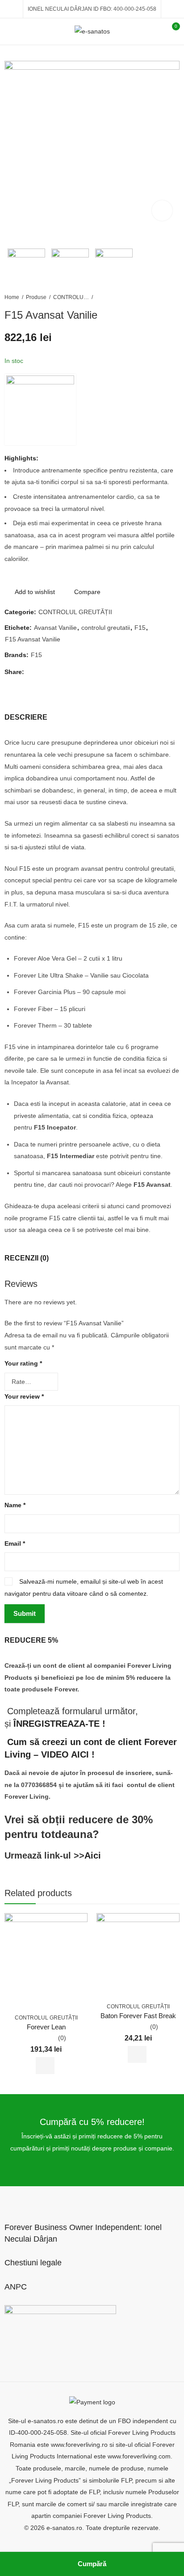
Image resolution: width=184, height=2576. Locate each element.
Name (15, 1505)
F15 (140, 628)
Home (12, 297)
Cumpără (92, 2564)
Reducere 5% (31, 1640)
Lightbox (162, 211)
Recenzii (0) (27, 1258)
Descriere (26, 717)
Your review (24, 1396)
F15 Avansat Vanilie (33, 639)
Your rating (23, 1363)
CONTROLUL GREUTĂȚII (71, 297)
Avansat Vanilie (55, 628)
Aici (93, 1855)
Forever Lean (46, 2027)
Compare (87, 592)
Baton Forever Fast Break (138, 2016)
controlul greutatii (106, 628)
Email (15, 1543)
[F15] (40, 409)
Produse (36, 297)
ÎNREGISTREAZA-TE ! (59, 1724)
